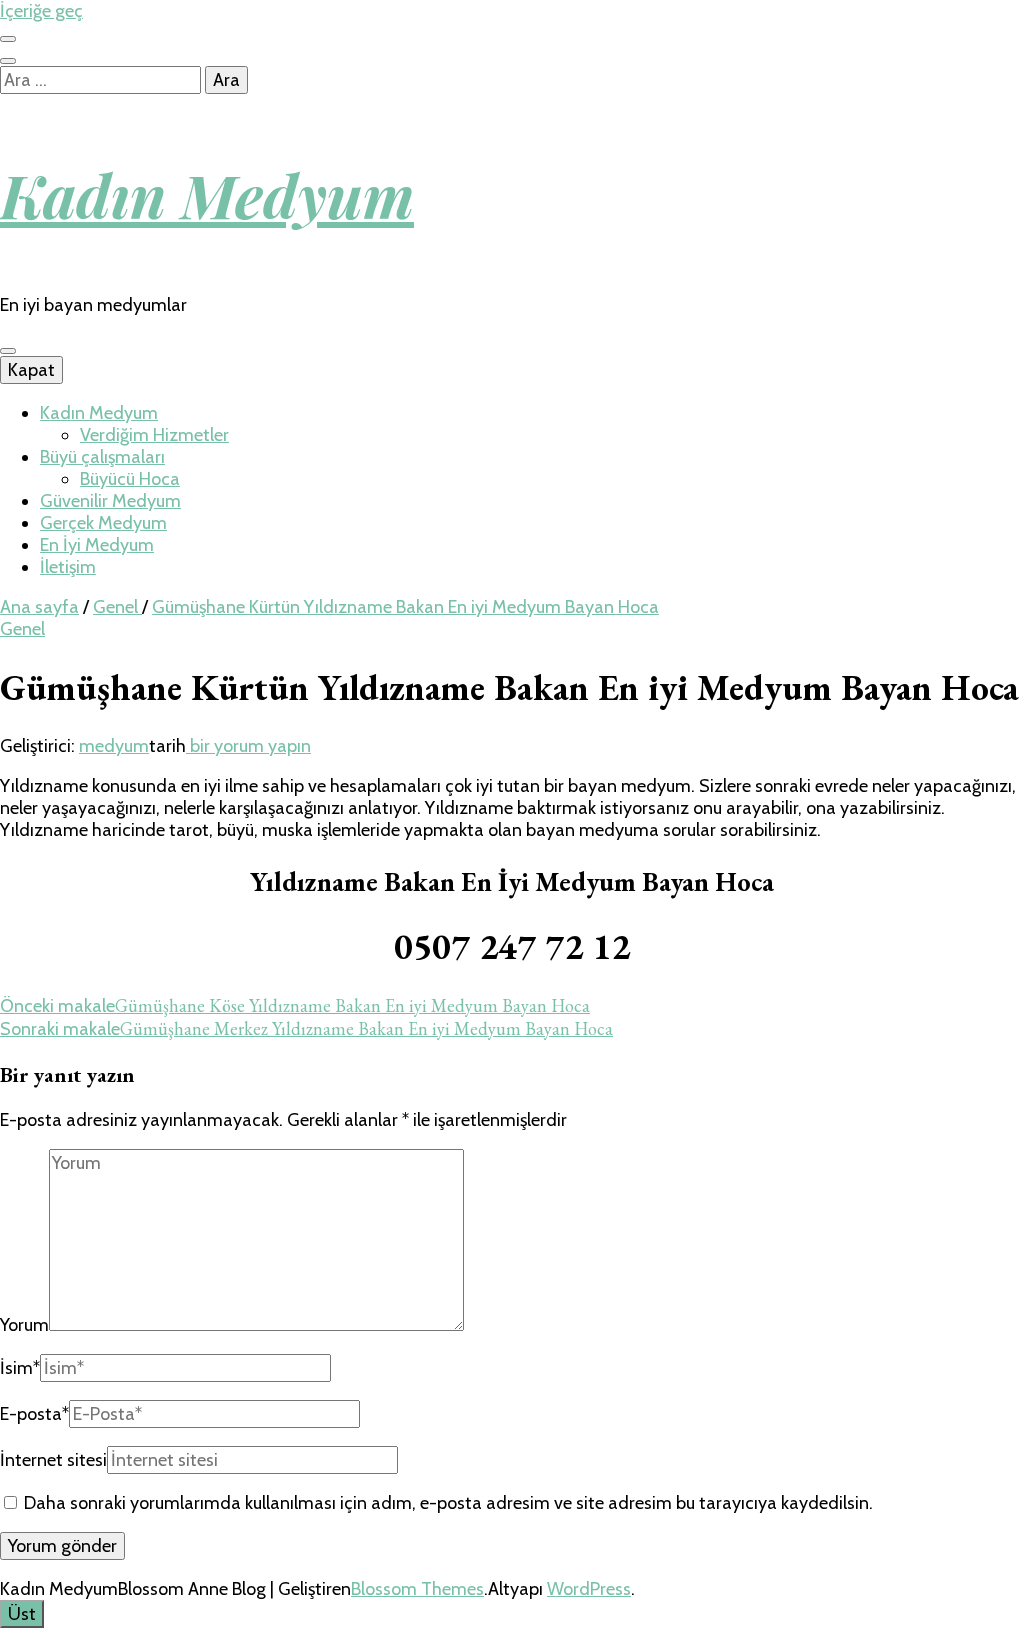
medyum (114, 746)
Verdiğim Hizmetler (154, 435)
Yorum (24, 1325)
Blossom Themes (417, 1589)
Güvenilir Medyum (110, 501)
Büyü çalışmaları (102, 457)
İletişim (68, 567)
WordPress (589, 1589)
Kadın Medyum (207, 194)
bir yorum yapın (248, 746)
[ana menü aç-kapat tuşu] (8, 351)
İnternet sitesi (53, 1460)
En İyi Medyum (97, 545)
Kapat (31, 370)
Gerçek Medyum (103, 523)
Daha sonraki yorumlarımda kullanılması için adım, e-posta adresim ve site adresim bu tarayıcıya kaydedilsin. (448, 1503)
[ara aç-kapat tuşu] (8, 61)
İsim (20, 1368)
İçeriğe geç (41, 11)
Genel (22, 629)
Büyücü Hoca (130, 479)
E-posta (34, 1414)
